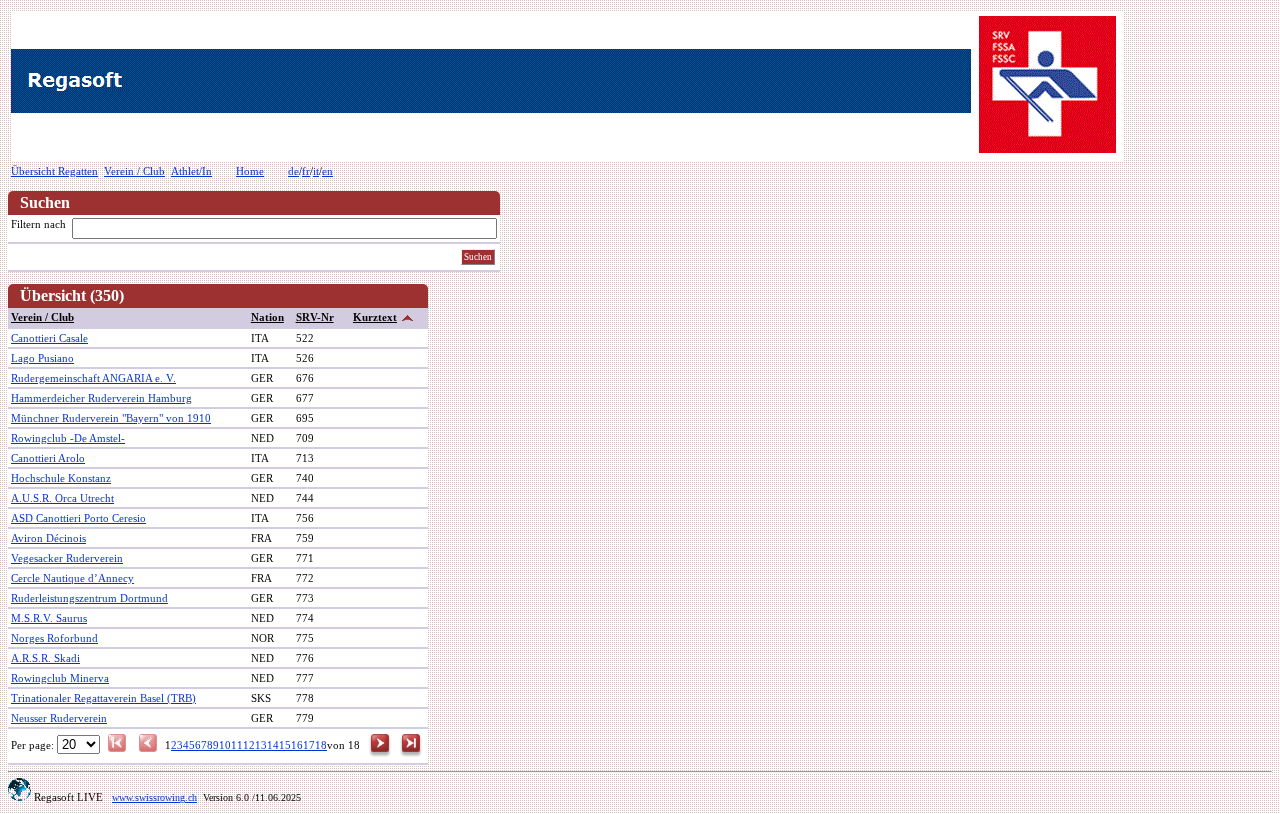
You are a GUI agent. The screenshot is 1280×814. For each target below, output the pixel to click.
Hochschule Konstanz (61, 478)
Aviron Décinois (48, 538)
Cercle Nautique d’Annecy (72, 578)
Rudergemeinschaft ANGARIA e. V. (93, 378)
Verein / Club (134, 171)
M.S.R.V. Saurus (49, 618)
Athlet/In (191, 171)
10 (225, 745)
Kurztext (375, 317)
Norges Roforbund (54, 638)
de (293, 171)
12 (249, 745)
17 (309, 745)
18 (321, 745)
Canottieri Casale (49, 338)
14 (273, 745)
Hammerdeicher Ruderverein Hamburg (101, 398)
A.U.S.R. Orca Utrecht (62, 498)
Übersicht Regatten (54, 171)
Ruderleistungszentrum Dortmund (89, 598)
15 (285, 745)
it (316, 171)
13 (261, 745)
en (327, 171)
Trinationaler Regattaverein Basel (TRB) (103, 698)
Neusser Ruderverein (59, 718)
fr (306, 171)
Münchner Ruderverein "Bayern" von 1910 (111, 418)
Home (250, 171)
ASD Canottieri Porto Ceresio (78, 518)
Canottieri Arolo (48, 458)
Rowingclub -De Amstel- (68, 438)
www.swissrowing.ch (154, 797)
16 (297, 745)
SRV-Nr (315, 317)
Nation (267, 317)
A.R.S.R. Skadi (45, 658)
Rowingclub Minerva (60, 678)
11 (237, 745)
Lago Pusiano (42, 358)
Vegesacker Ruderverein (67, 558)
